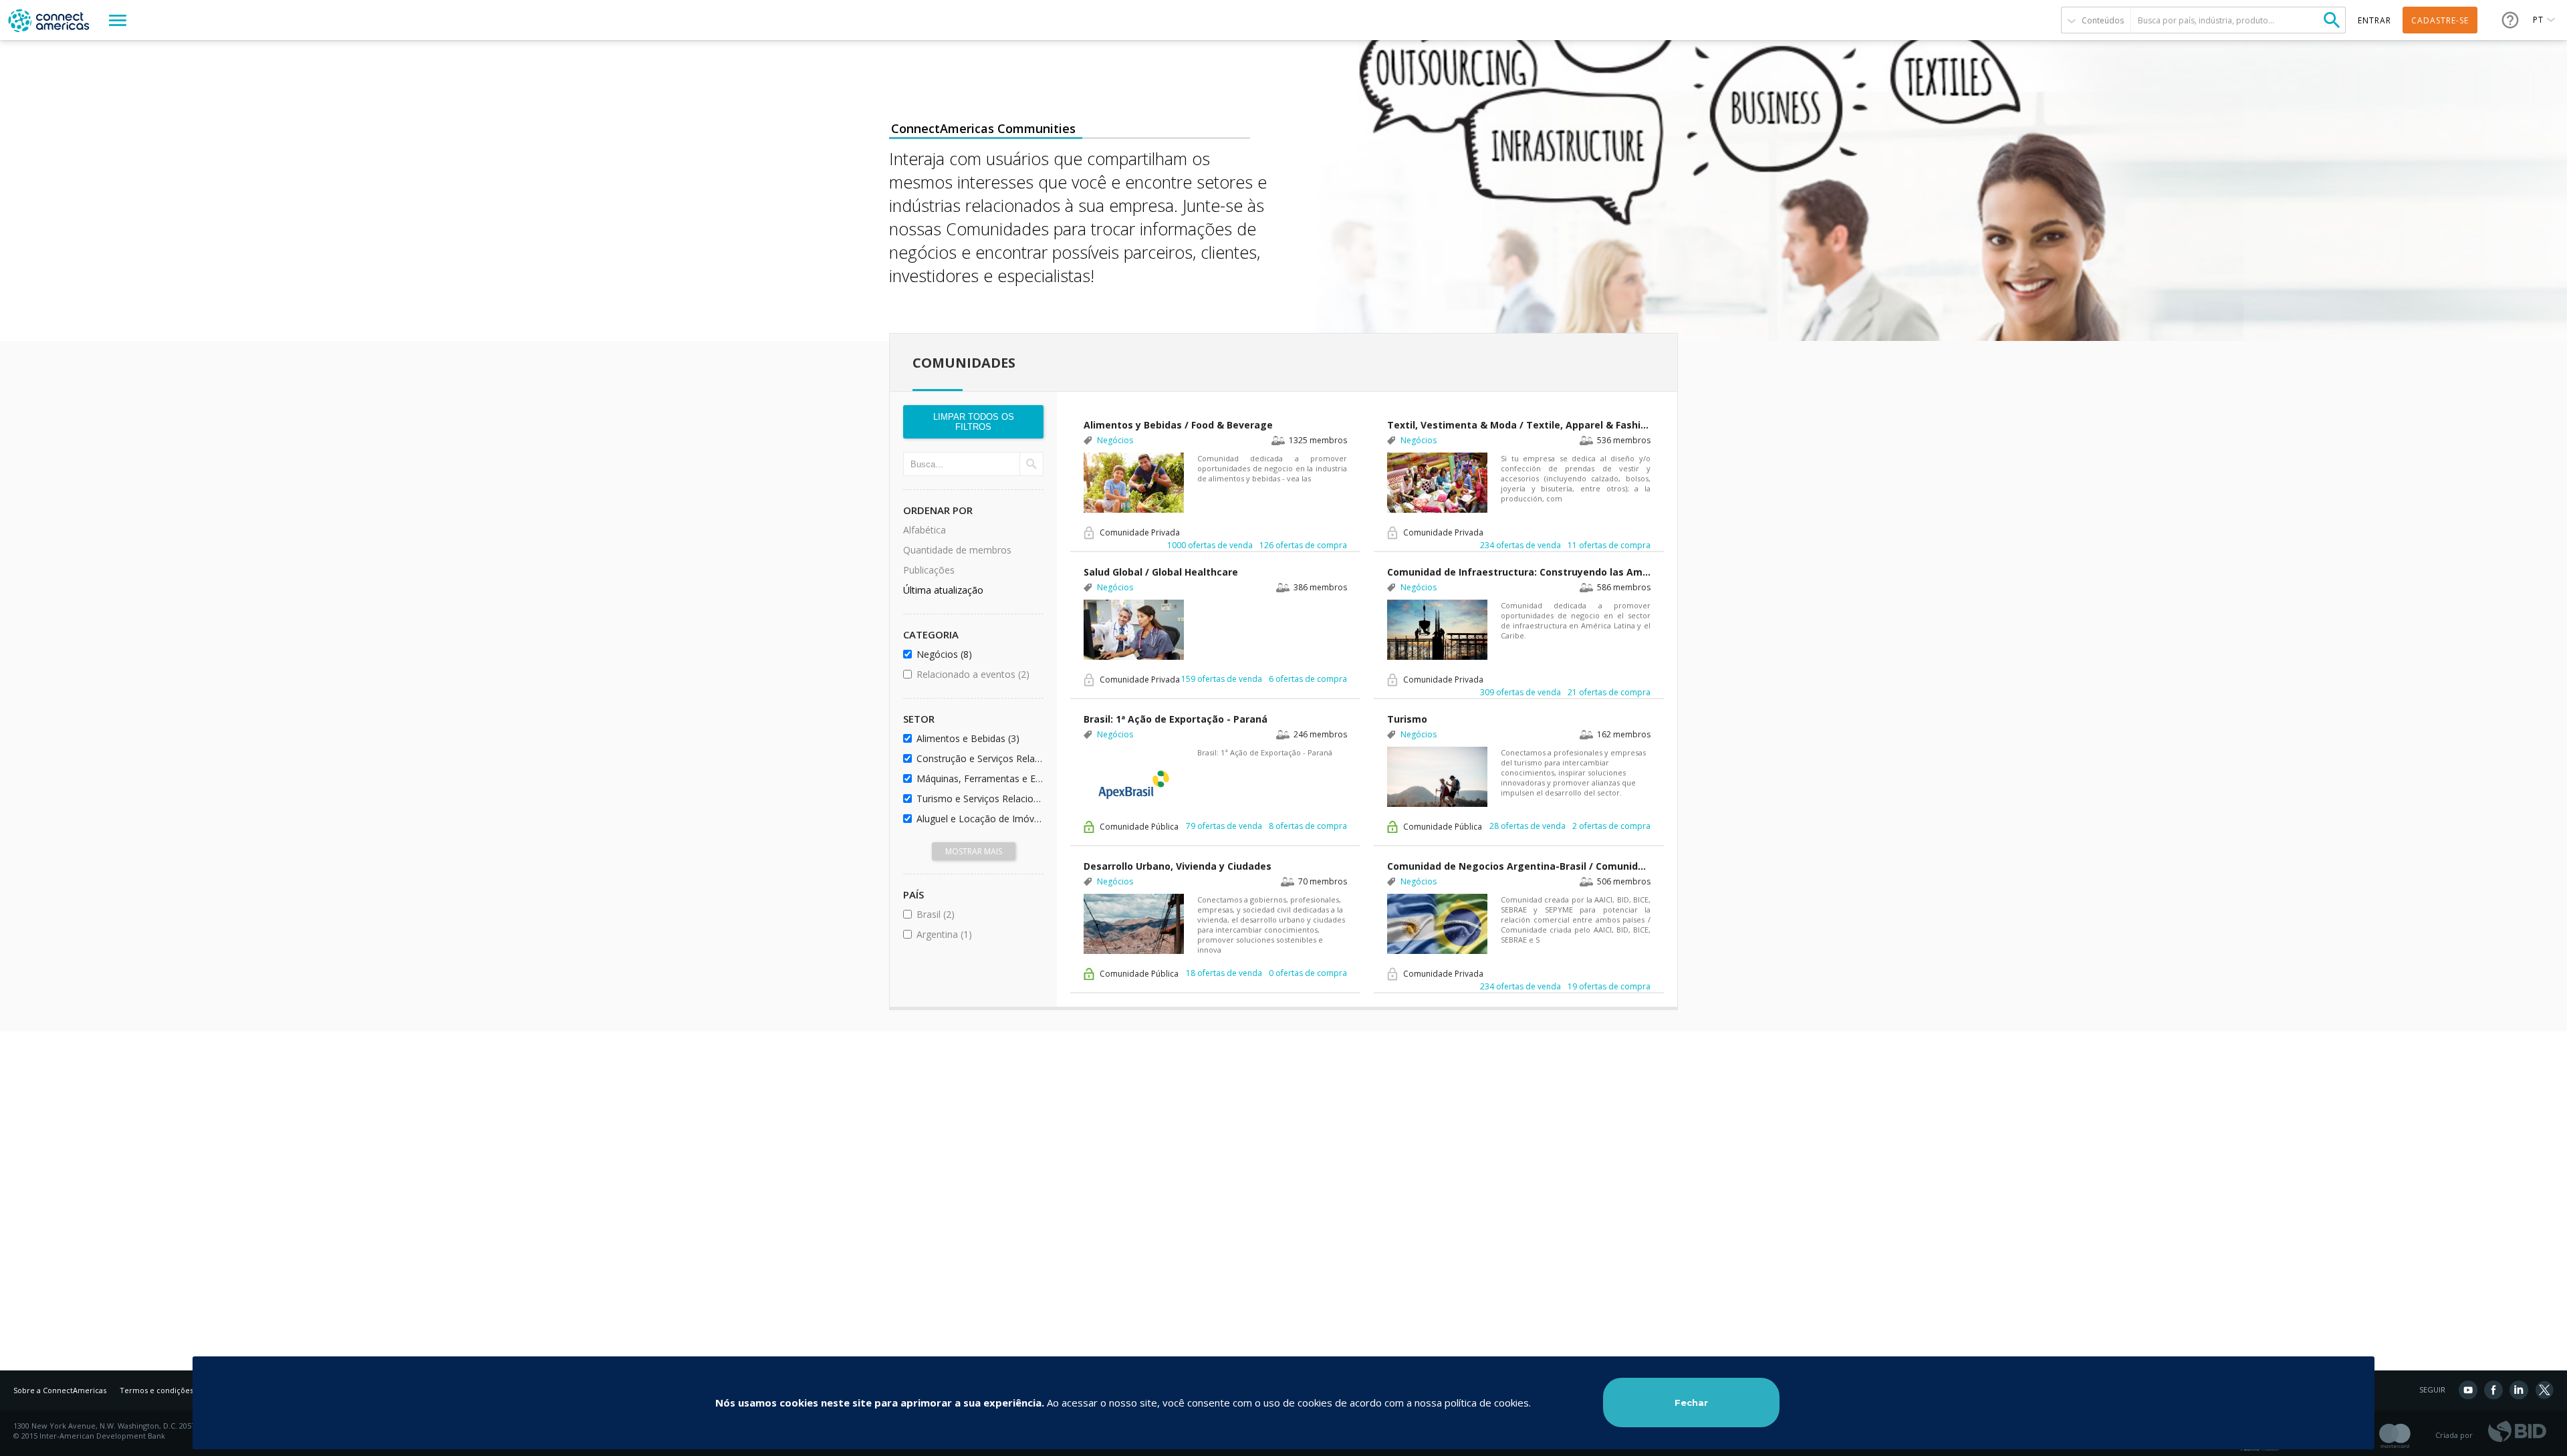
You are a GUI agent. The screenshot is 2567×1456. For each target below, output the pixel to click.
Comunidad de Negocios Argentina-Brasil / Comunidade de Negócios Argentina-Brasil (1519, 866)
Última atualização (943, 590)
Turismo (1407, 719)
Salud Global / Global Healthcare (1161, 572)
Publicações (929, 570)
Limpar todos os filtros (974, 422)
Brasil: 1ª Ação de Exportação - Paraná (1176, 719)
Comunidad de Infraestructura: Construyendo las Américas (1519, 572)
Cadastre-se (2440, 20)
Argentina (978, 934)
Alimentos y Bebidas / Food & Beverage (1178, 425)
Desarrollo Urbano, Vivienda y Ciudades (1178, 866)
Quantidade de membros (957, 550)
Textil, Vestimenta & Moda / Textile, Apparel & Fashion (1519, 425)
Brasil (972, 914)
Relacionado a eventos (978, 674)
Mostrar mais (974, 851)
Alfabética (925, 530)
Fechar (1691, 1403)
